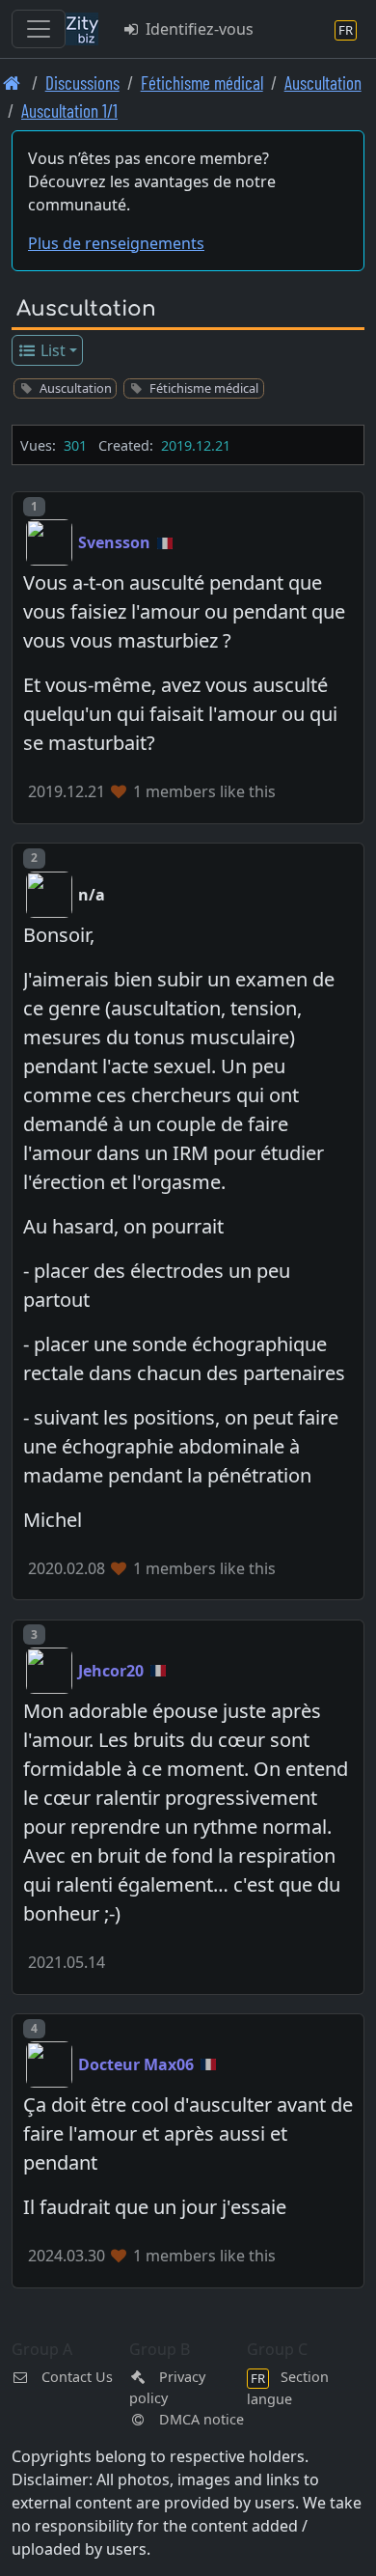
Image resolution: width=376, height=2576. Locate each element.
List (51, 350)
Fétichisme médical (202, 83)
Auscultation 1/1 (69, 111)
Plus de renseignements (116, 243)
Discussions (82, 83)
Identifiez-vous (198, 29)
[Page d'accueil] (12, 83)
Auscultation (323, 83)
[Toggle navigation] (39, 29)
